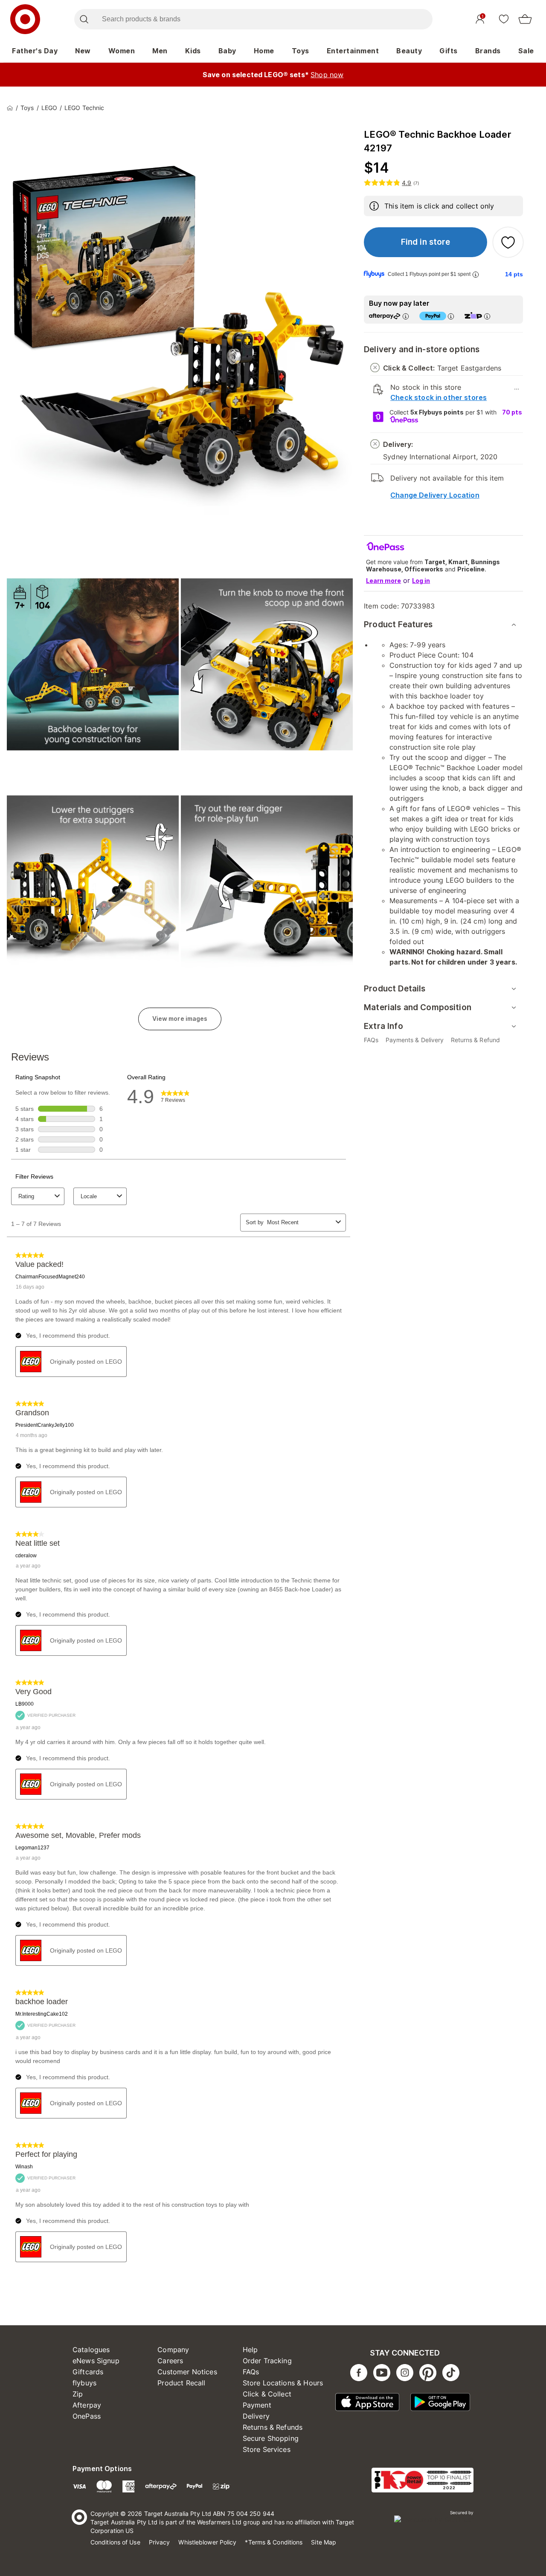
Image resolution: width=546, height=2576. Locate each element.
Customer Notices (187, 2372)
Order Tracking (267, 2361)
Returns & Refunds (273, 2427)
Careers (170, 2361)
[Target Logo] (25, 19)
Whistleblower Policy (207, 2542)
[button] (425, 242)
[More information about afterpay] (406, 316)
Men (160, 51)
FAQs (251, 2372)
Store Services (267, 2449)
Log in (421, 581)
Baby (227, 51)
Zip (78, 2394)
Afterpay (87, 2405)
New (83, 51)
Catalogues (91, 2350)
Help (250, 2350)
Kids (193, 51)
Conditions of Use (115, 2542)
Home (264, 51)
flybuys (84, 2383)
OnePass (87, 2416)
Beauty (409, 51)
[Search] (84, 19)
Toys (301, 51)
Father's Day (35, 51)
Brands (488, 51)
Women (122, 51)
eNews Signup (96, 2361)
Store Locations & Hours (283, 2383)
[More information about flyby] (476, 274)
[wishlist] (504, 19)
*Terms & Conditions (274, 2542)
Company (173, 2350)
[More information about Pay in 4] (451, 316)
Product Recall (181, 2383)
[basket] (525, 19)
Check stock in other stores (439, 397)
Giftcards (88, 2372)
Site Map (324, 2542)
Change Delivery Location (435, 495)
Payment (257, 2405)
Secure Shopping (271, 2438)
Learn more (383, 581)
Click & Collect (267, 2394)
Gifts (449, 51)
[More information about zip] (487, 316)
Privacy (160, 2542)
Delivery (256, 2416)
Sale (526, 51)
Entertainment (353, 51)
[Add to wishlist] (508, 242)
